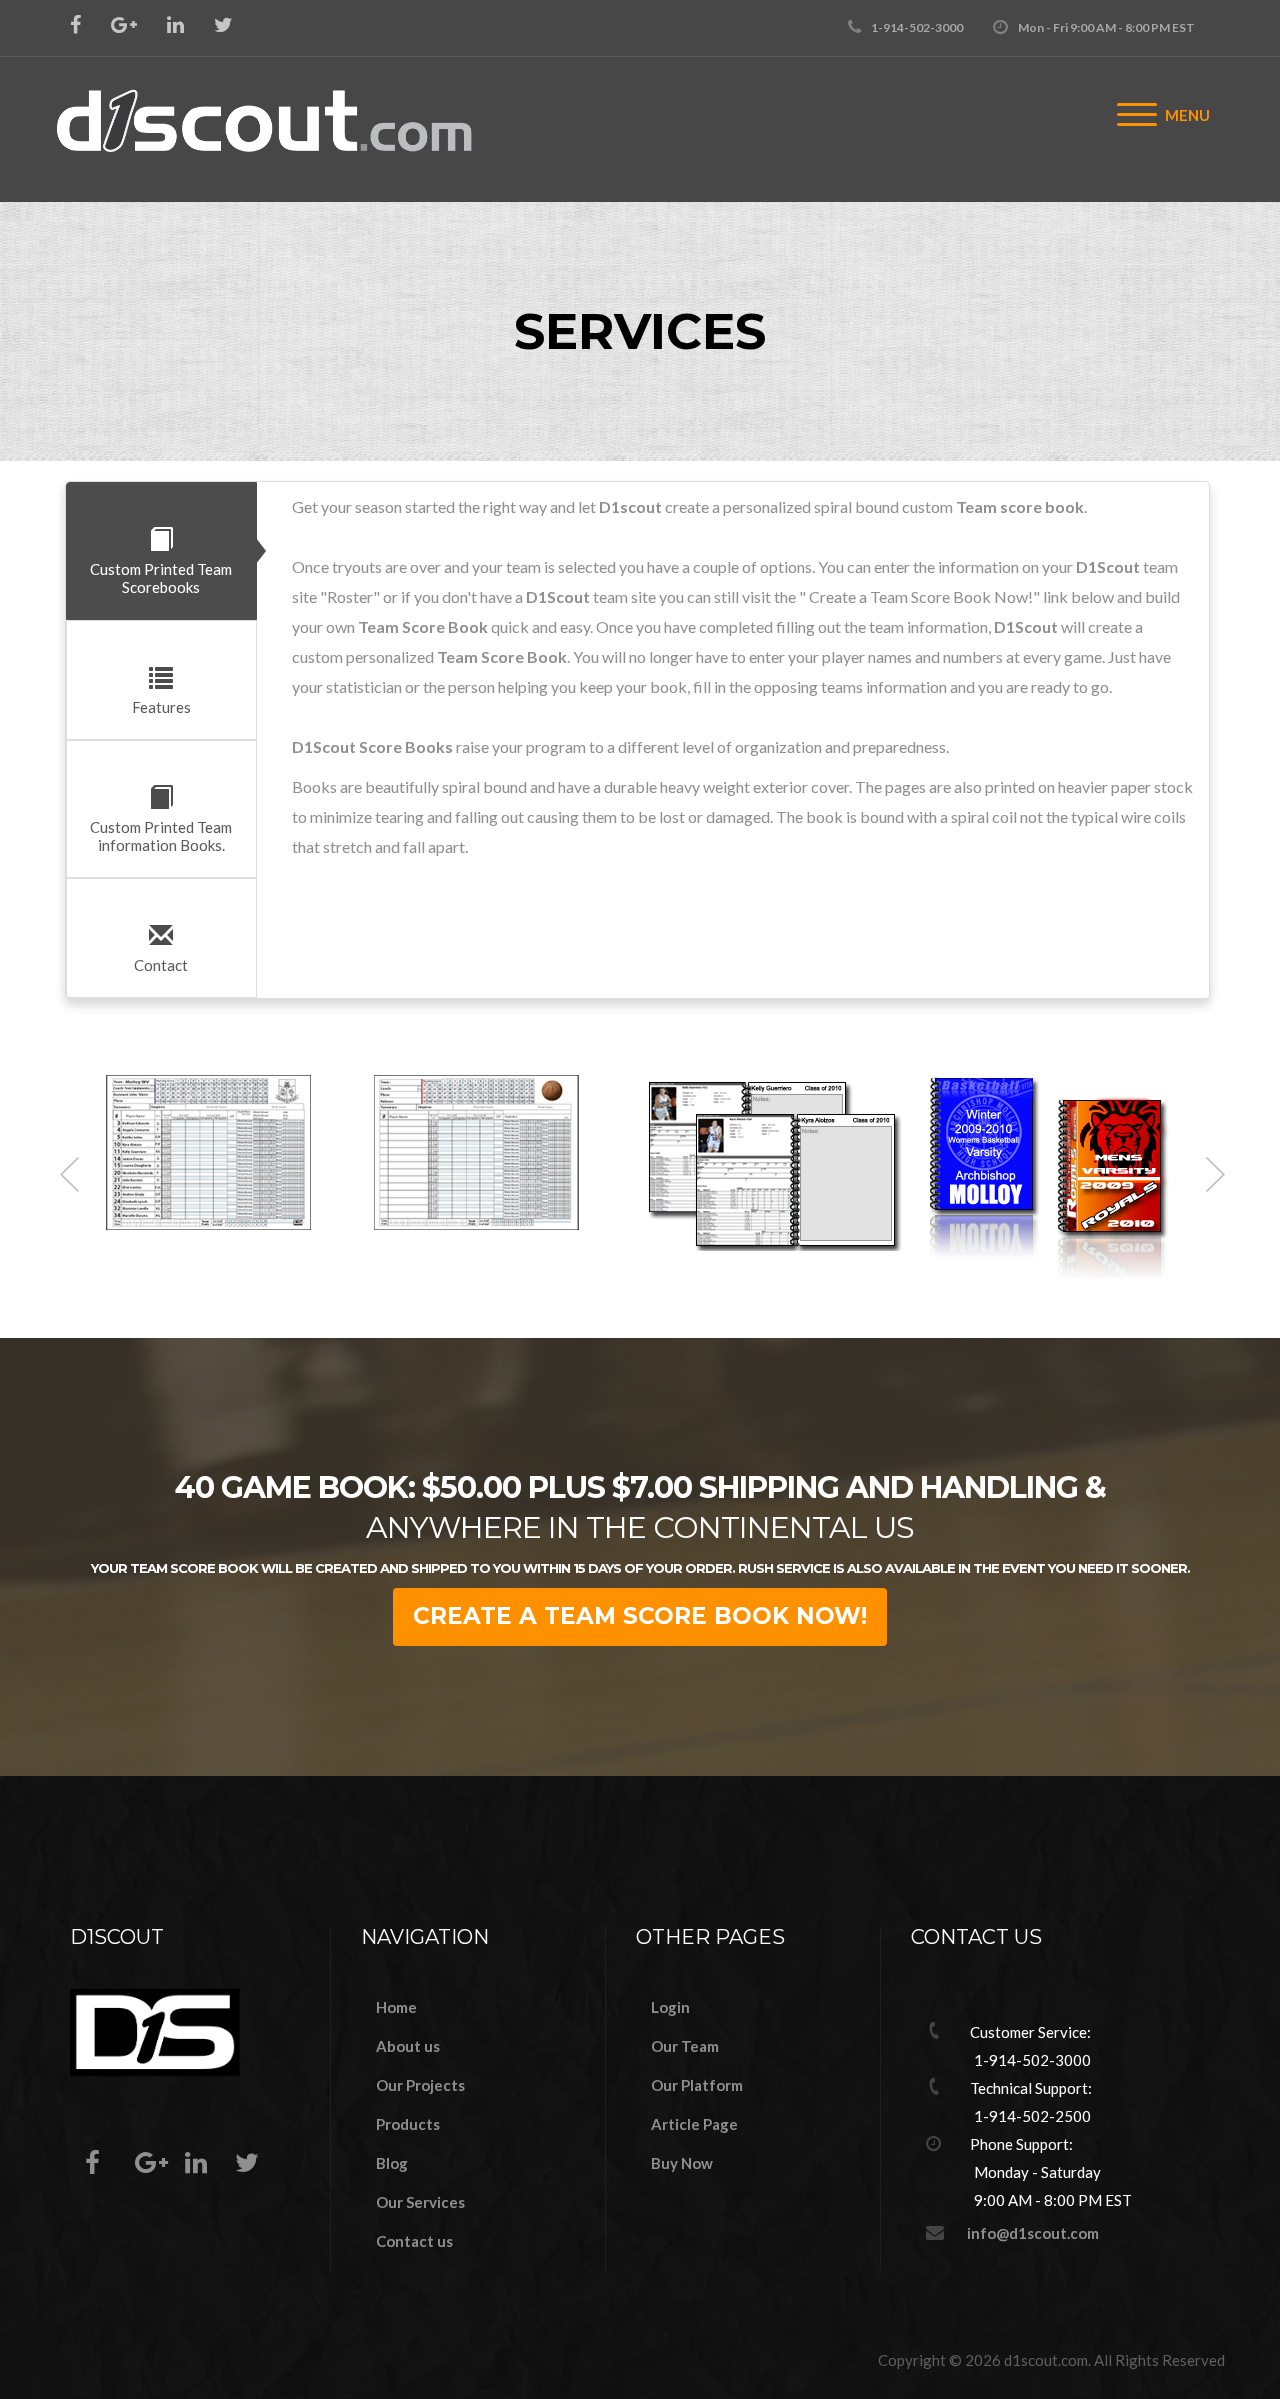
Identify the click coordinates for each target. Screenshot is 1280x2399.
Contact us (414, 2241)
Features (161, 707)
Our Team (685, 2046)
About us (408, 2046)
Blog (392, 2163)
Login (670, 2007)
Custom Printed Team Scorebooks (161, 578)
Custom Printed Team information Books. (161, 836)
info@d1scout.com (1033, 2233)
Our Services (420, 2202)
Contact (161, 965)
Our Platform (697, 2085)
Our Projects (420, 2085)
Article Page (694, 2124)
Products (408, 2124)
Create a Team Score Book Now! (640, 1616)
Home (396, 2007)
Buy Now (682, 2163)
